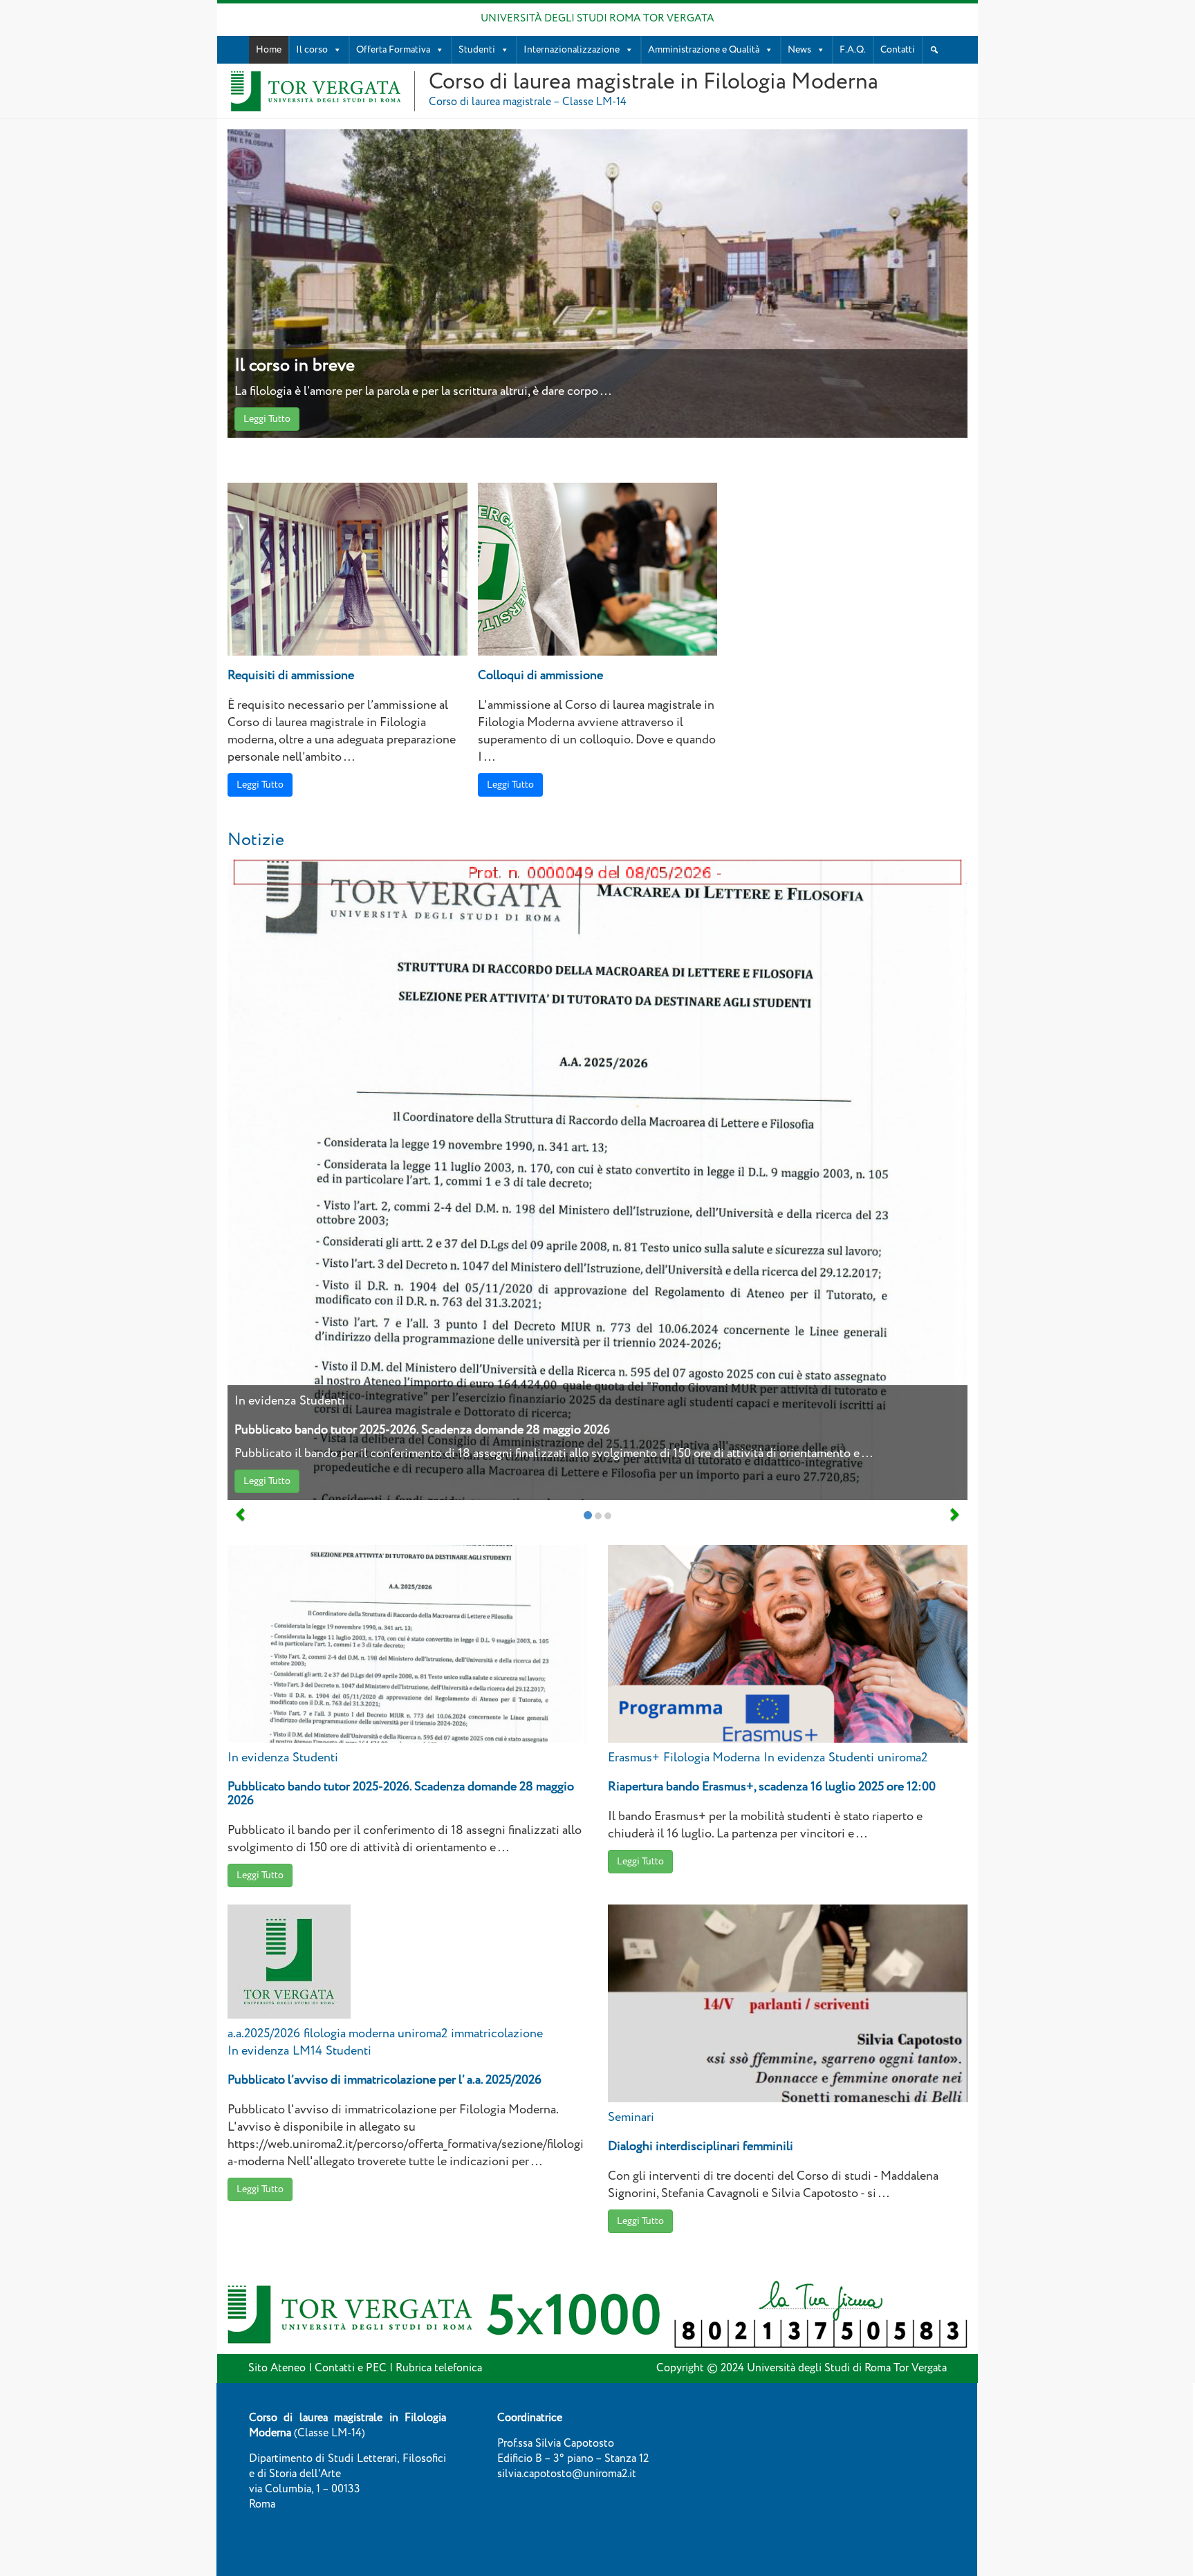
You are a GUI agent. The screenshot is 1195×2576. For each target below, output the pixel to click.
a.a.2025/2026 (264, 2034)
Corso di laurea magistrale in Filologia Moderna (654, 82)
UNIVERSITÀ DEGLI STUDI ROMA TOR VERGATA (597, 19)
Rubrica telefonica (439, 2368)
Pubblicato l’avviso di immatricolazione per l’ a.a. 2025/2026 (385, 2080)
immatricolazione (497, 2034)
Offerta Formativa (393, 50)
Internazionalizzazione (572, 50)
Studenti (477, 50)
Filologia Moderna (712, 1758)
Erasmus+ (634, 1758)
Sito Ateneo (277, 2368)
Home (269, 50)
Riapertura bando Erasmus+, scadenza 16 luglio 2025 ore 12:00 (772, 1787)
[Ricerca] (934, 50)
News (799, 50)
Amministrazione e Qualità (704, 50)
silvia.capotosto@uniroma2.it (567, 2474)
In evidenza (265, 1401)
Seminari (631, 2118)
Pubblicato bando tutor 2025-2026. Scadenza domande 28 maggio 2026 (422, 1430)
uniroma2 (902, 1758)
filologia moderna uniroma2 (376, 2034)
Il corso (312, 50)
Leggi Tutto (267, 419)
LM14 (307, 2051)
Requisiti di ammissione (291, 676)
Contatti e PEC (351, 2368)
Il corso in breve (295, 365)
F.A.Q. (853, 50)
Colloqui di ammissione (540, 676)
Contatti (898, 50)
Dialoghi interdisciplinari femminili (701, 2147)
